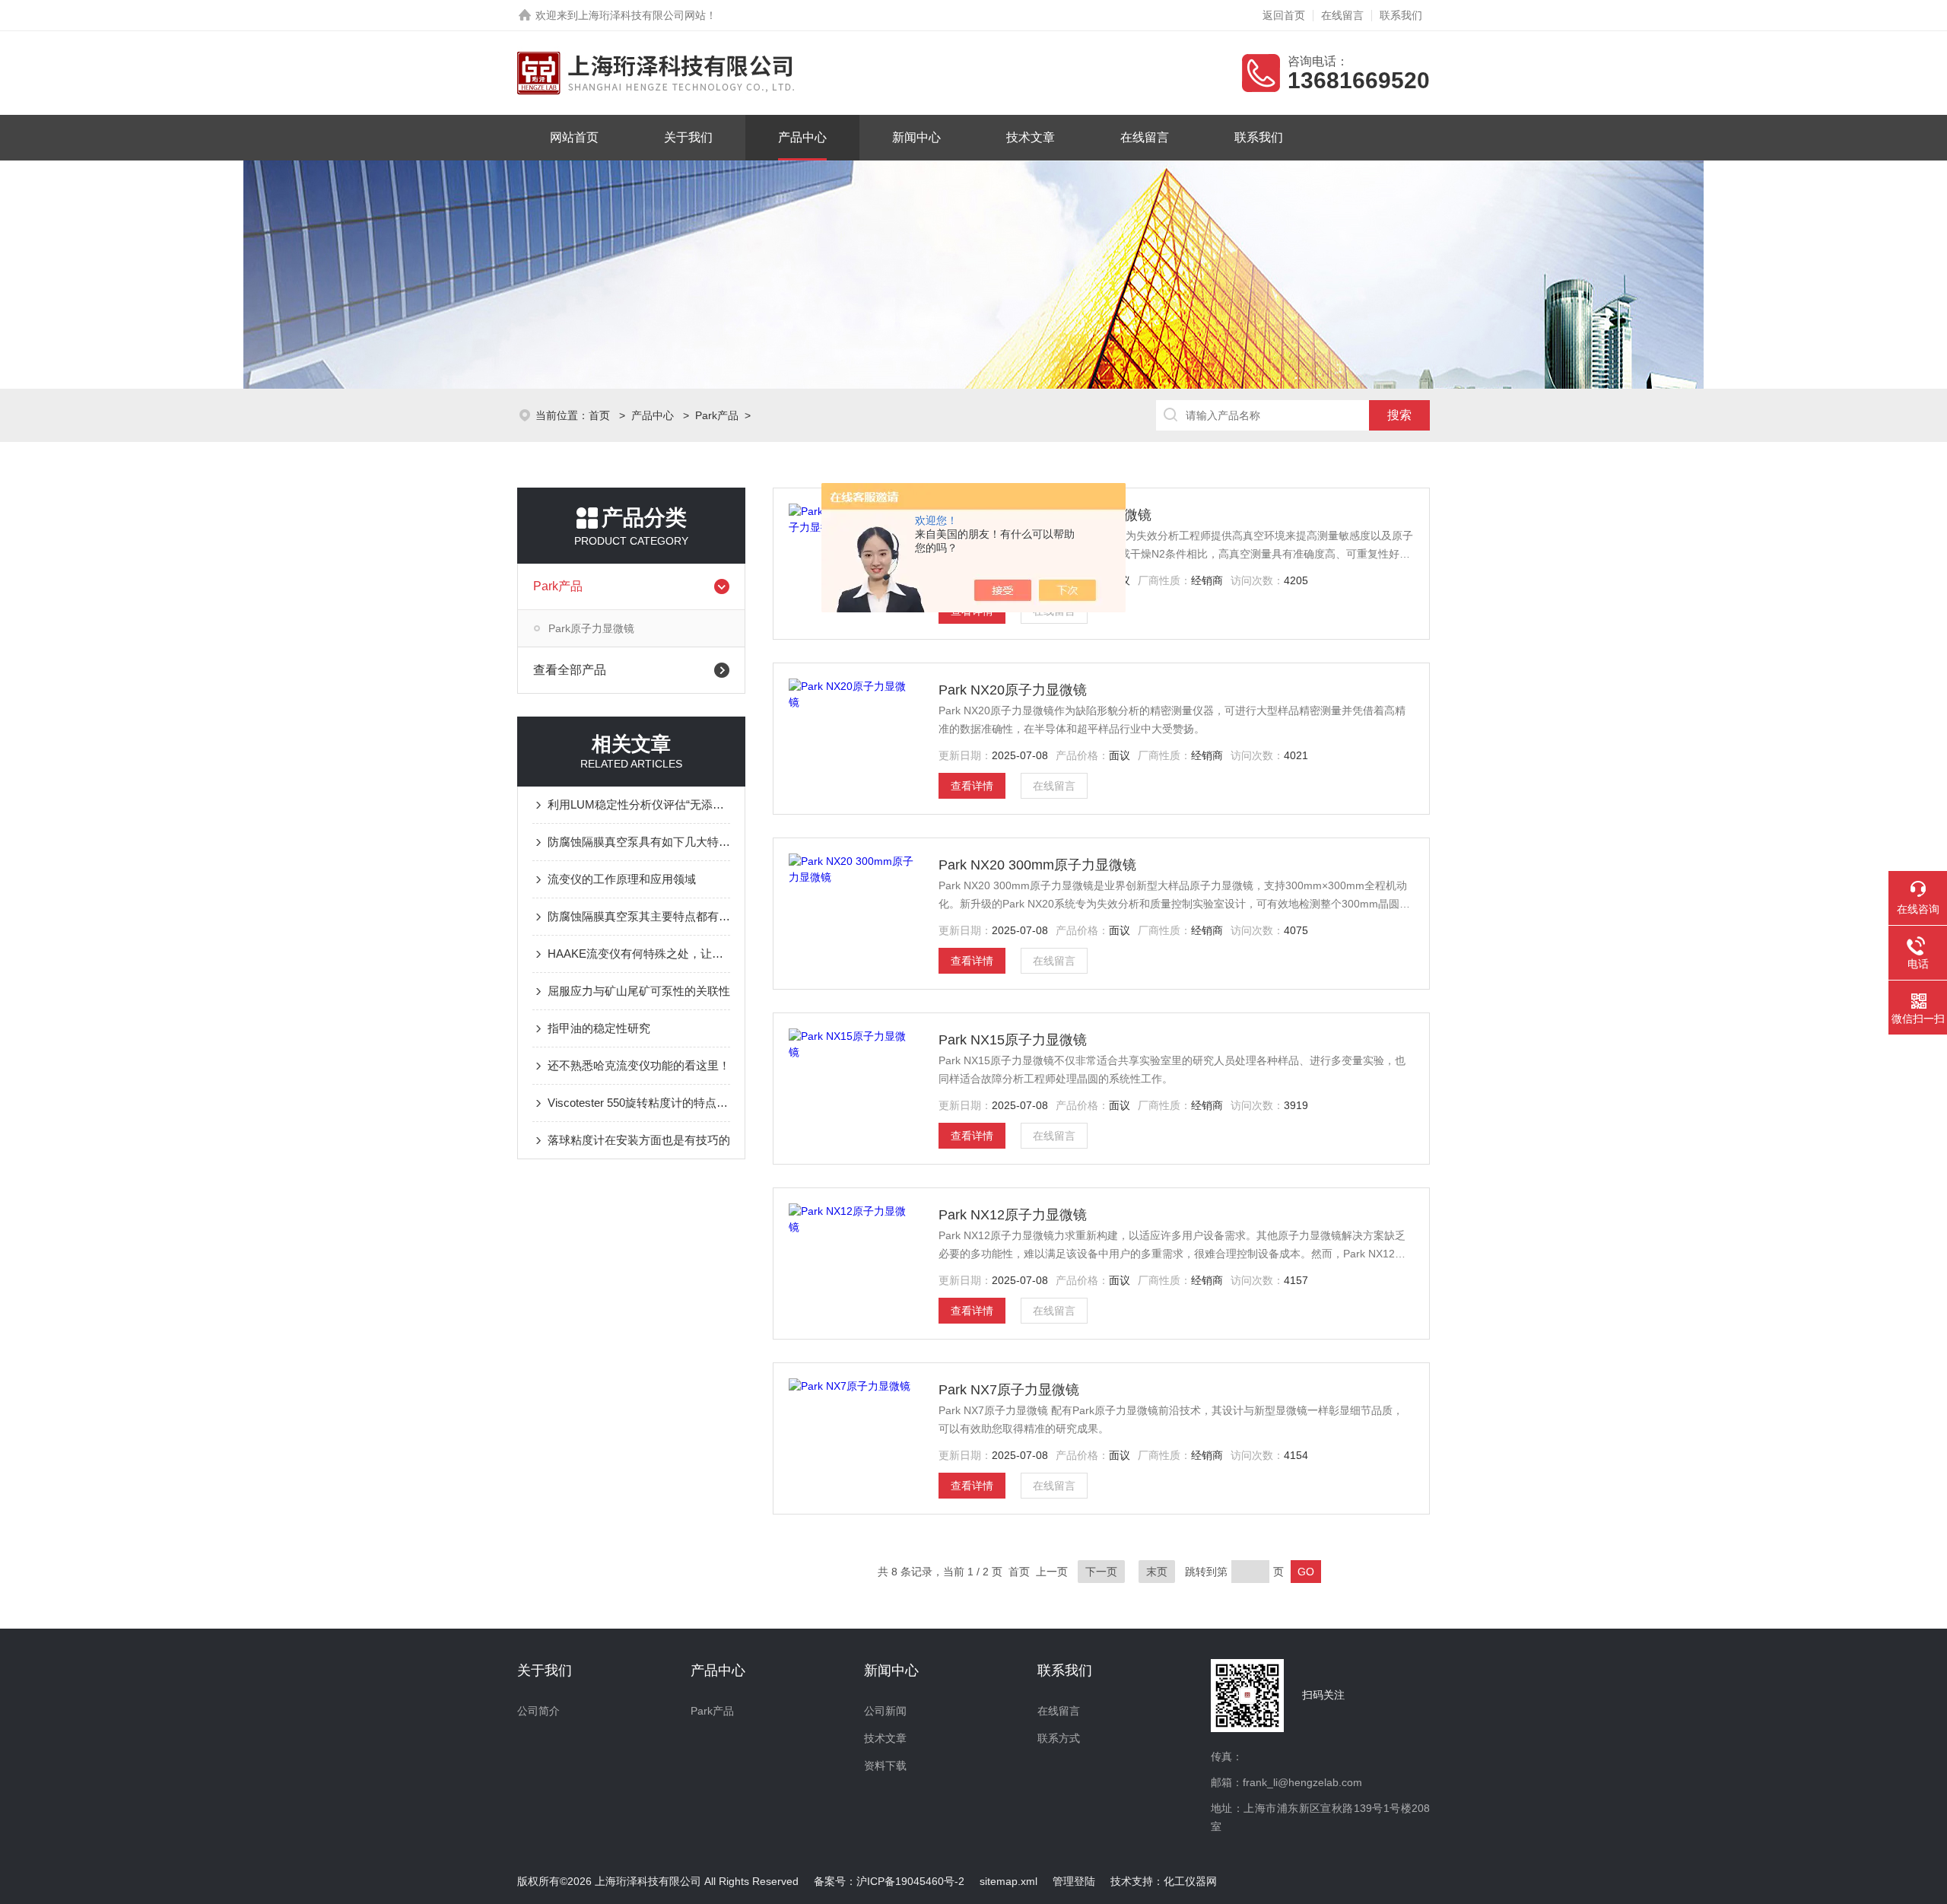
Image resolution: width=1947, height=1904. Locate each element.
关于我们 (688, 137)
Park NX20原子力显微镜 (1013, 690)
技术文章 (1031, 137)
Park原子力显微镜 (591, 628)
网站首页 (574, 137)
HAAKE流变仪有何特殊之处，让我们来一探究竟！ (639, 954)
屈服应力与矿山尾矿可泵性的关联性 (639, 991)
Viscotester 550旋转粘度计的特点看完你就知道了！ (639, 1103)
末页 (1157, 1572)
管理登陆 (1074, 1881)
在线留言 (1342, 15)
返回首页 (1284, 15)
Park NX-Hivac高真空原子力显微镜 (1045, 515)
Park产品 (717, 415)
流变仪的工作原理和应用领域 (622, 879)
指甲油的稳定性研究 (599, 1028)
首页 (601, 415)
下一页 (1101, 1572)
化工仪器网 (1190, 1881)
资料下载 (885, 1766)
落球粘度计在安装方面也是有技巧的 (639, 1140)
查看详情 (972, 786)
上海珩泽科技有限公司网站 (642, 15)
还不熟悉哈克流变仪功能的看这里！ (639, 1065)
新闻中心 (916, 137)
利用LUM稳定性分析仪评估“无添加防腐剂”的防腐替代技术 (639, 804)
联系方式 (1059, 1738)
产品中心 (802, 137)
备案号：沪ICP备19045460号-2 (889, 1881)
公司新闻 (885, 1711)
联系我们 (1401, 15)
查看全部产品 (570, 670)
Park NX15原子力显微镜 (1013, 1040)
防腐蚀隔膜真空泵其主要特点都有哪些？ (639, 916)
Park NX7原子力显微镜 (1009, 1390)
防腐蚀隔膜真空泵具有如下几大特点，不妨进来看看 (639, 842)
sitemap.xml (1008, 1881)
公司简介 (538, 1711)
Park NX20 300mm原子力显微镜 (1037, 865)
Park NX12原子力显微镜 (1013, 1215)
